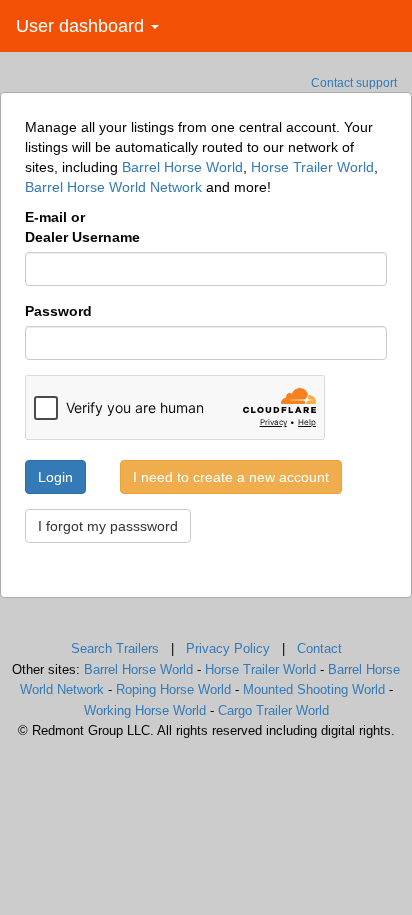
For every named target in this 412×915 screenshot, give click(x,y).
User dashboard (82, 26)
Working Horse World (145, 710)
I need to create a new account (231, 477)
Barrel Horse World (182, 167)
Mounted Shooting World (314, 689)
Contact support (354, 83)
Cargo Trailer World (273, 710)
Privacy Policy (228, 648)
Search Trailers (115, 648)
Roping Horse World (173, 689)
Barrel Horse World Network (113, 187)
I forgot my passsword (108, 526)
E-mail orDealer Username (82, 227)
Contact (319, 648)
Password (58, 311)
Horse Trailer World (312, 167)
